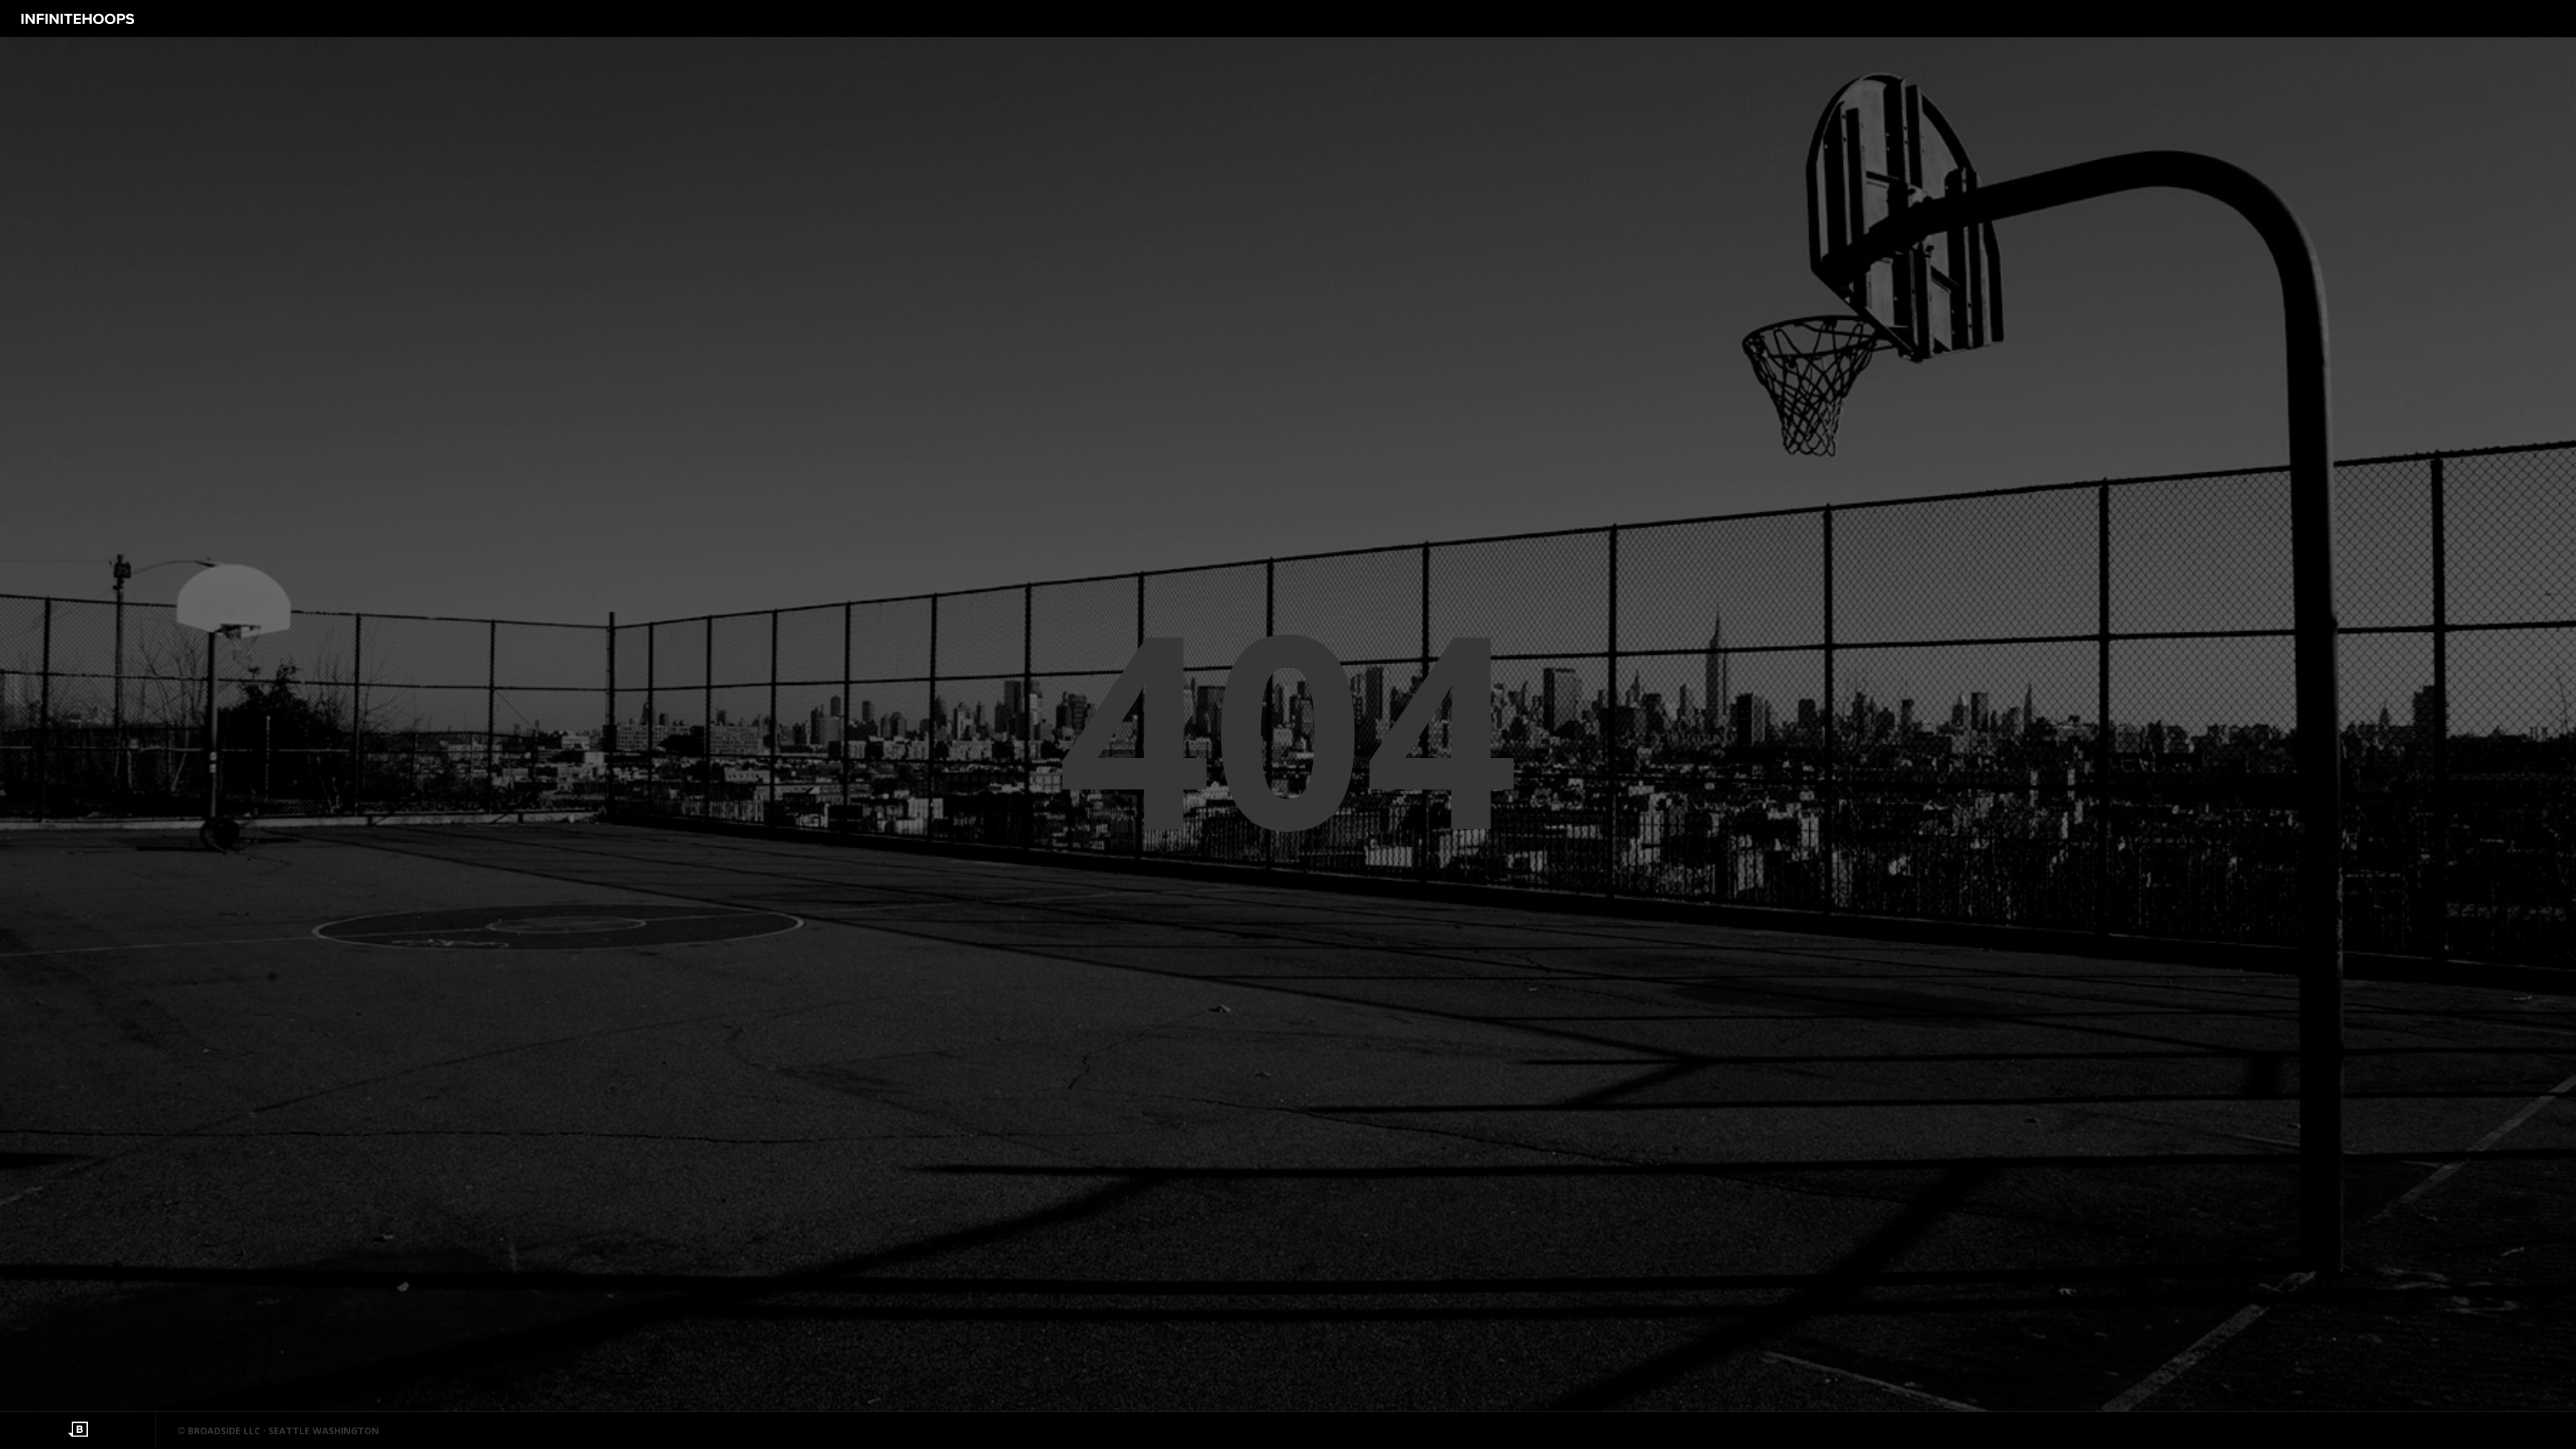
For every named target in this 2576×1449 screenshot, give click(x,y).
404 (1288, 725)
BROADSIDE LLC (224, 1431)
